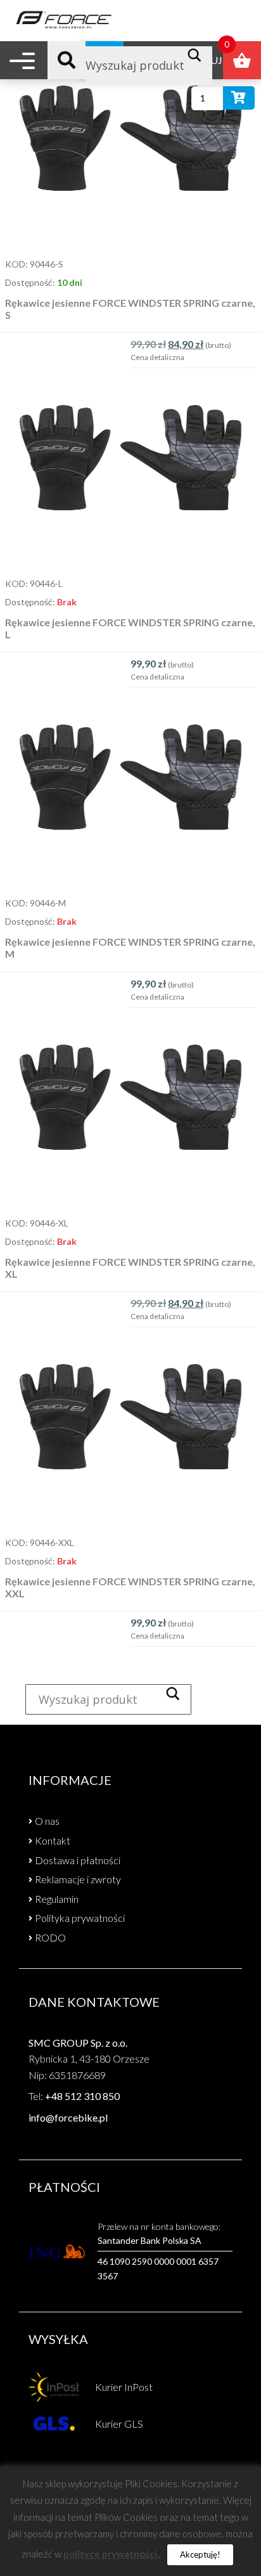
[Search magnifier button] (198, 55)
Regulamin (57, 1899)
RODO (50, 1937)
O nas (47, 1821)
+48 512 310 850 (82, 2096)
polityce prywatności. (111, 2554)
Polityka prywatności (80, 1918)
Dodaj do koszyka (239, 100)
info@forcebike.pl (68, 2117)
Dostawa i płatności (78, 1860)
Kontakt (53, 1840)
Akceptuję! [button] (200, 2554)
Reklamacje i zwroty (78, 1879)
